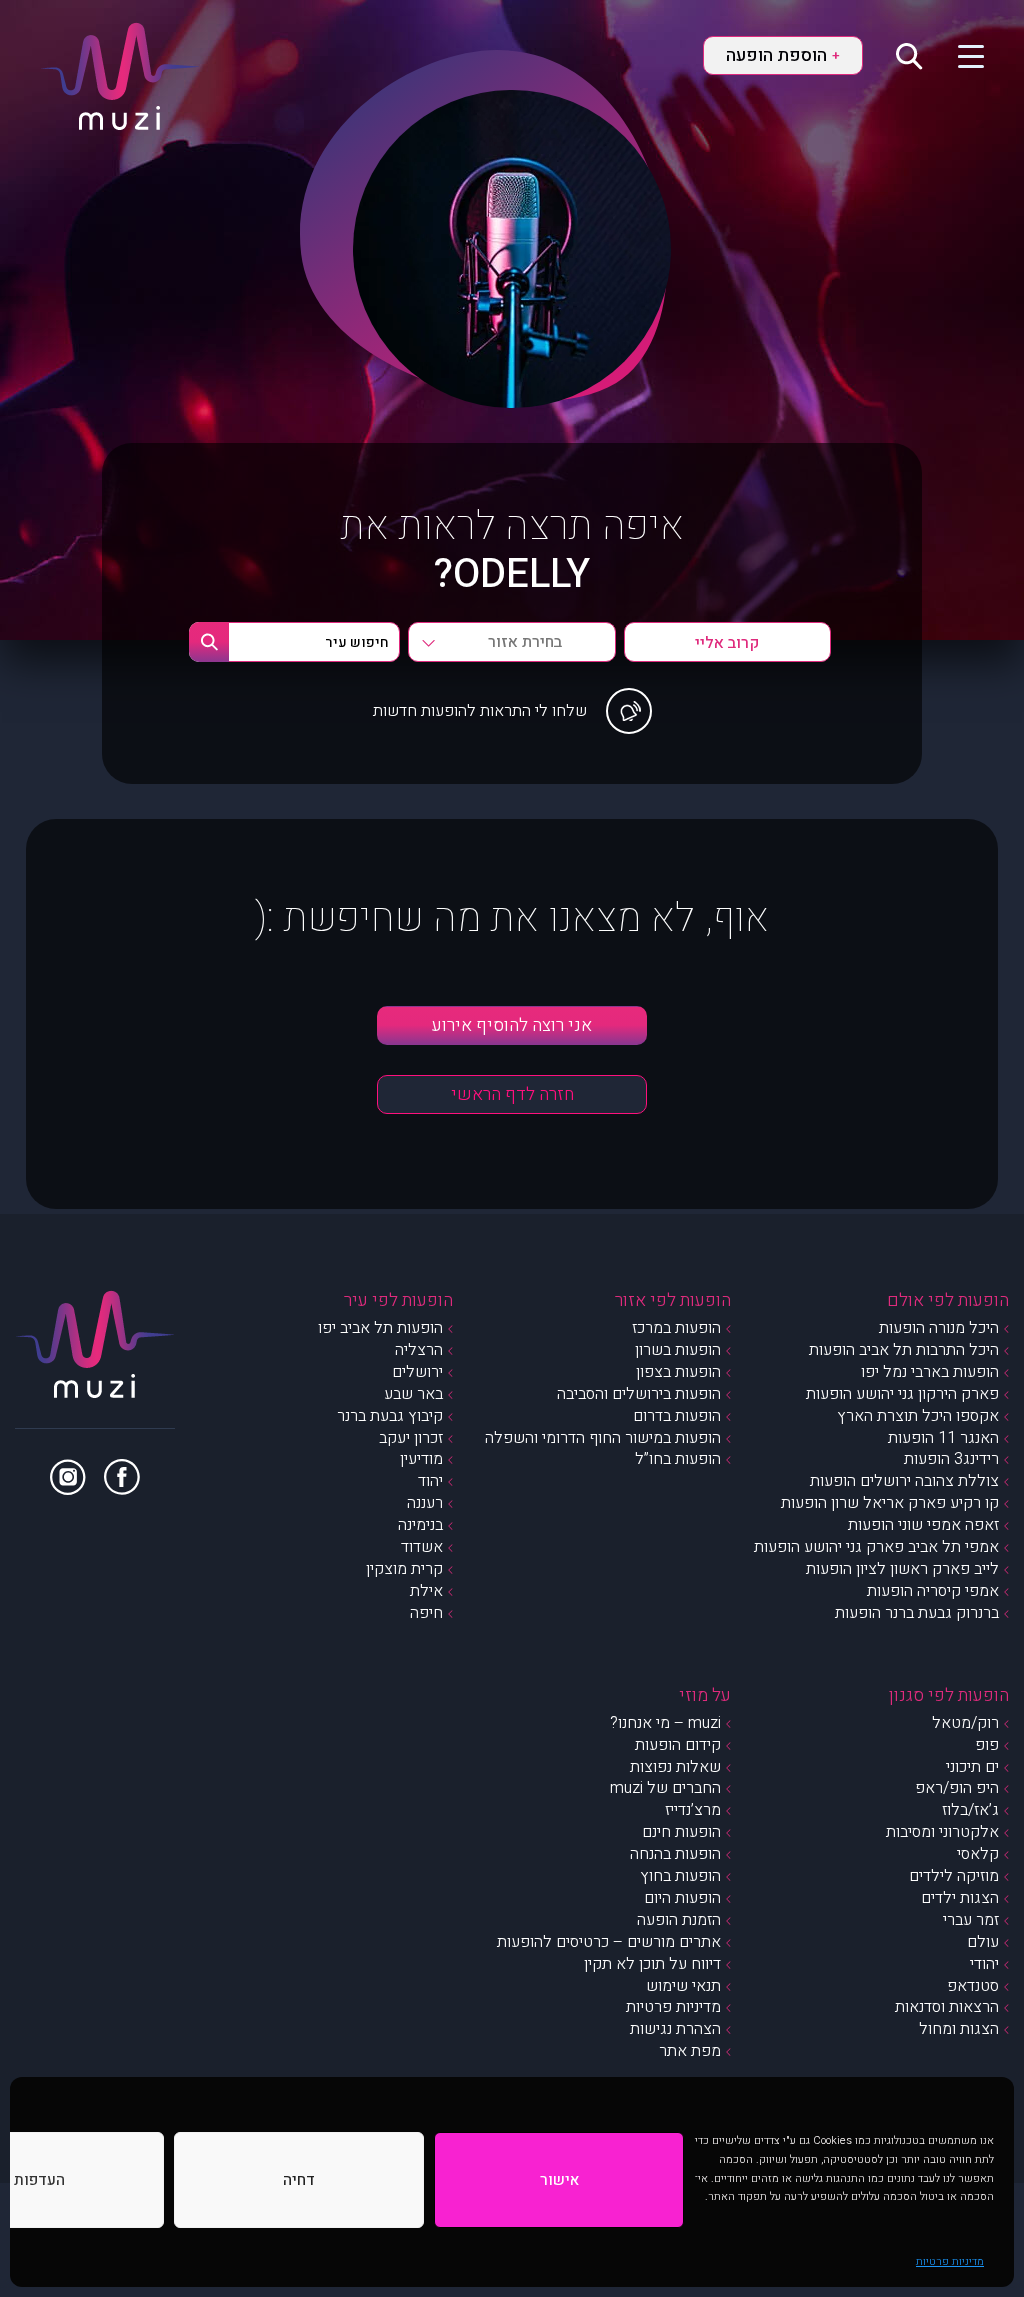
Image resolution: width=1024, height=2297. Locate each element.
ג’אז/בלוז (970, 1810)
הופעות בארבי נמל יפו (930, 1372)
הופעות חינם (681, 1832)
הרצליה (419, 1350)
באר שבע (413, 1394)
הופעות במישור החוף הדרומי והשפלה (603, 1438)
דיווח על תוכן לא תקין (652, 1964)
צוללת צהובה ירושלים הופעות (904, 1481)
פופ (987, 1745)
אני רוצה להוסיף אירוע (512, 1025)
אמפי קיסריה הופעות (933, 1591)
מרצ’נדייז (693, 1810)
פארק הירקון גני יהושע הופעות (902, 1394)
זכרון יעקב (411, 1438)
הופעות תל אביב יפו (380, 1328)
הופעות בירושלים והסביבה (639, 1394)
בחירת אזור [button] (525, 642)
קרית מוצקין (404, 1569)
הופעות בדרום (677, 1416)
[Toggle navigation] (958, 55)
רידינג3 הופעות (951, 1459)
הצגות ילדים (960, 1898)
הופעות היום (682, 1898)
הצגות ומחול (959, 2029)
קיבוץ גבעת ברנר (390, 1416)
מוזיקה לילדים (954, 1876)
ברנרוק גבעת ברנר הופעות (917, 1613)
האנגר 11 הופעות (943, 1438)
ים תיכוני (972, 1767)
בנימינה (420, 1525)
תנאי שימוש (683, 1986)
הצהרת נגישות (675, 2029)
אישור (559, 2180)
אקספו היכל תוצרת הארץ (918, 1416)
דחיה (299, 2180)
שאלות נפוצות (675, 1767)
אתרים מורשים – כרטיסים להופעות (609, 1942)
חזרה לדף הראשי (512, 1094)
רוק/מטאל (965, 1723)
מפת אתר (690, 2051)
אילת (426, 1591)
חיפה (426, 1613)
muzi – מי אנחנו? (665, 1723)
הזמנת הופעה (679, 1920)
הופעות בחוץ (680, 1876)
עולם (983, 1942)
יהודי (984, 1964)
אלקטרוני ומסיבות (942, 1832)
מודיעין (421, 1459)
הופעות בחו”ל (678, 1459)
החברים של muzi (665, 1788)
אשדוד (422, 1547)
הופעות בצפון (678, 1372)
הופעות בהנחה (675, 1854)
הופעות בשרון (678, 1350)
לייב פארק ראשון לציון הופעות (902, 1569)
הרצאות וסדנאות (947, 2007)
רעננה (425, 1503)
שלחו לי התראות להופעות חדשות (480, 711)
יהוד (430, 1481)
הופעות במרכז (676, 1328)
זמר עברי (971, 1920)
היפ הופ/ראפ (957, 1788)
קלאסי (978, 1854)
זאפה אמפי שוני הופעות (923, 1525)
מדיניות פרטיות (950, 2261)
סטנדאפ (973, 1986)
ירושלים (417, 1372)
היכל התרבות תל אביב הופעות (904, 1350)
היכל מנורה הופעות (939, 1328)
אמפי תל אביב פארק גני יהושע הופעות (876, 1547)
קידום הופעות (678, 1745)
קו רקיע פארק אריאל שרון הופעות (890, 1503)
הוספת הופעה (783, 55)
